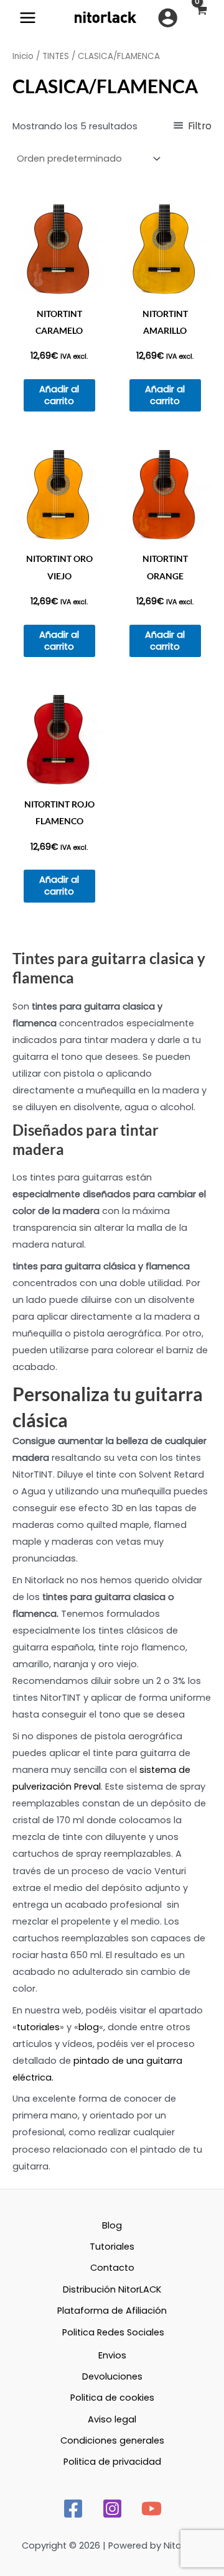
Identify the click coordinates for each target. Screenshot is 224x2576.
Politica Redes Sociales (113, 2332)
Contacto (112, 2268)
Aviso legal (112, 2419)
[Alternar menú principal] (28, 18)
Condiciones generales (112, 2440)
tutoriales (38, 2027)
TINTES (56, 56)
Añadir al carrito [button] (59, 395)
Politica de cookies (112, 2398)
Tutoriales (112, 2247)
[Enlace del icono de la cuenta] (168, 18)
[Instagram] (112, 2509)
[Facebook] (73, 2509)
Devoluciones (112, 2376)
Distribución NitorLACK (112, 2289)
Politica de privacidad (112, 2462)
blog (89, 2027)
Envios (112, 2355)
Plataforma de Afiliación (112, 2311)
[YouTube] (152, 2509)
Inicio (23, 56)
